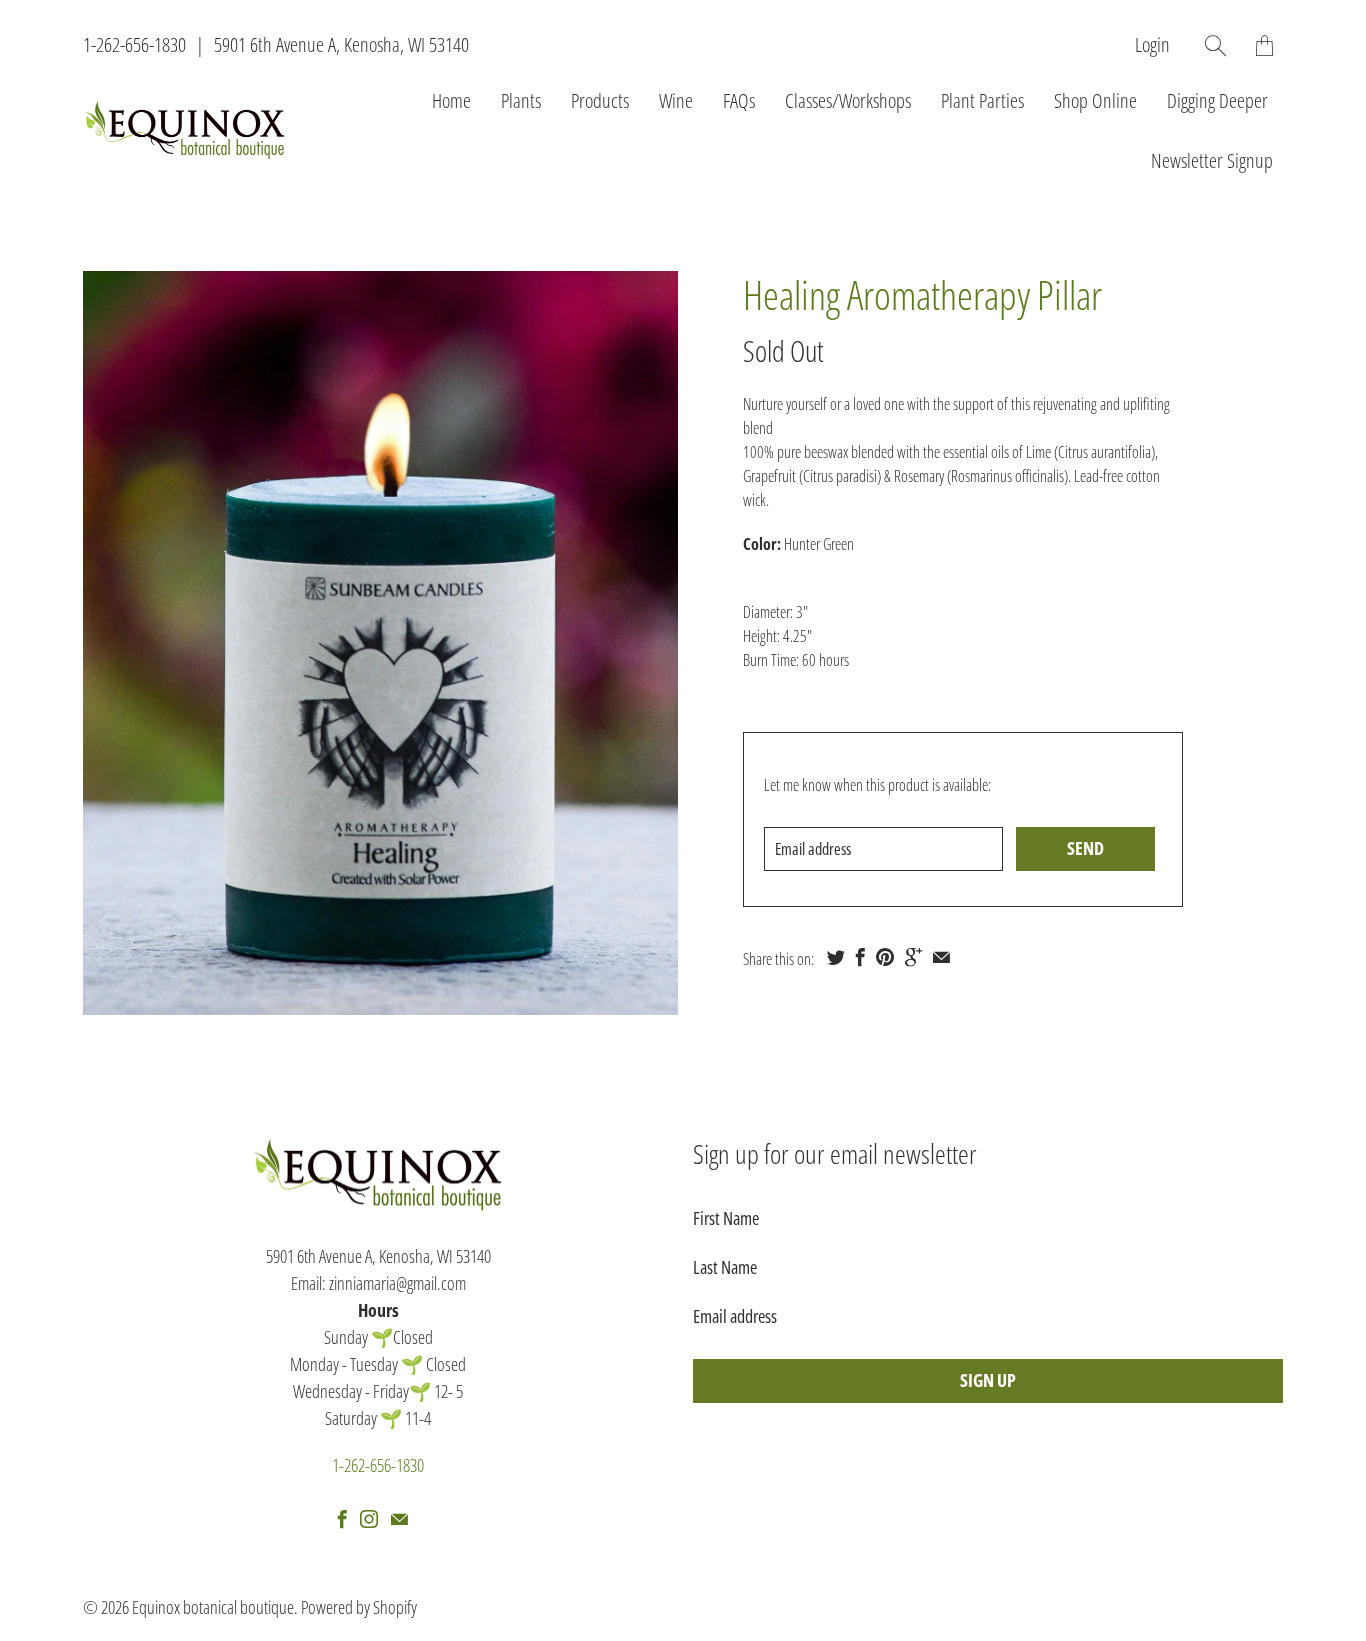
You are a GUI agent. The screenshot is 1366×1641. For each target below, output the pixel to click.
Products (600, 100)
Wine (676, 100)
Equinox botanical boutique (213, 1607)
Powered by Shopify (359, 1607)
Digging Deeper (1217, 100)
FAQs (739, 100)
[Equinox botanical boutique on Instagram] (369, 1519)
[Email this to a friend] (941, 957)
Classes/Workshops (848, 100)
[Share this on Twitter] (836, 957)
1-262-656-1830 (134, 44)
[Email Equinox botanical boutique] (399, 1519)
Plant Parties (982, 100)
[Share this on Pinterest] (885, 957)
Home (451, 100)
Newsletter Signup (1212, 160)
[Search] (1215, 45)
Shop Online (1095, 100)
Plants (521, 100)
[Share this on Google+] (913, 957)
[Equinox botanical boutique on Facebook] (342, 1519)
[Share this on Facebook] (860, 957)
